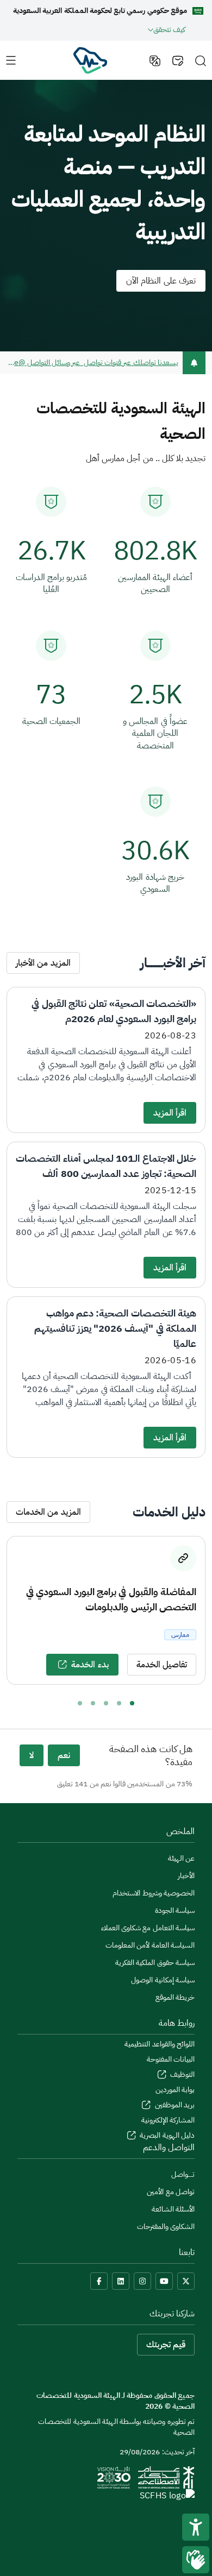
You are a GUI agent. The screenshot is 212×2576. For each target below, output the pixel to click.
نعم (64, 1755)
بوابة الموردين (175, 2090)
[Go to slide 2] (119, 1703)
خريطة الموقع (175, 1997)
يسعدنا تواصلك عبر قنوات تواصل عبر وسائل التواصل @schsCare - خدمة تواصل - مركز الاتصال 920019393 (92, 363)
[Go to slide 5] (80, 1703)
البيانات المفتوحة (171, 2059)
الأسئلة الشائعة (173, 2209)
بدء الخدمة (90, 1665)
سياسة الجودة (175, 1910)
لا (32, 1755)
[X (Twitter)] (186, 2281)
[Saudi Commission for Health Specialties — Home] (90, 60)
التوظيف (182, 2074)
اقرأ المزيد (170, 1113)
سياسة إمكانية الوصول (163, 1980)
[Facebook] (99, 2281)
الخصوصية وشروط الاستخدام (154, 1893)
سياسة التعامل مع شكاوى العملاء (148, 1928)
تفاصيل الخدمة (162, 1665)
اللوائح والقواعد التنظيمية (160, 2044)
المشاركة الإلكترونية (168, 2120)
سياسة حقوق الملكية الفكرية (155, 1963)
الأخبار (186, 1876)
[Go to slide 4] (93, 1703)
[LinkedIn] (121, 2281)
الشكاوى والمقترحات (166, 2227)
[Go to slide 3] (106, 1703)
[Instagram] (142, 2281)
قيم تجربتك (166, 2345)
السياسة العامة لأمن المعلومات (150, 1945)
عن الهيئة (181, 1858)
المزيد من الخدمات (48, 1512)
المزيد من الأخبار (43, 963)
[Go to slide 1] (132, 1703)
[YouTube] (164, 2281)
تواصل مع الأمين (171, 2192)
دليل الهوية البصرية (166, 2135)
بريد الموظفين (174, 2105)
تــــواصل (183, 2174)
